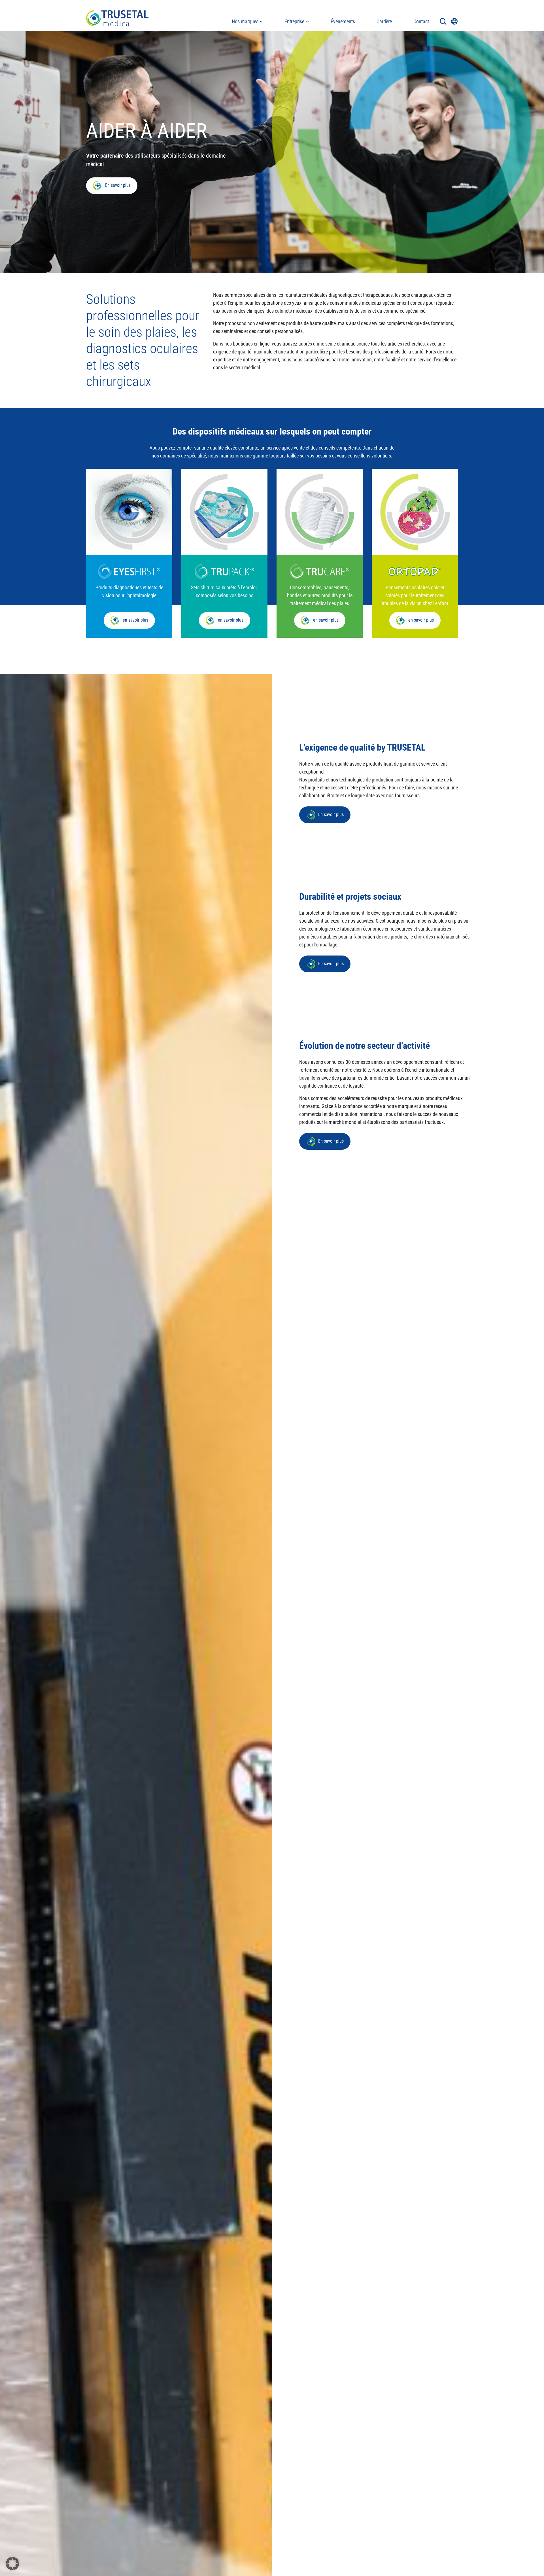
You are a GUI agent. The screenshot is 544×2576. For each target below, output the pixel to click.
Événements (343, 21)
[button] (12, 2564)
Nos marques (245, 21)
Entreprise (294, 21)
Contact (421, 21)
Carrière (384, 21)
